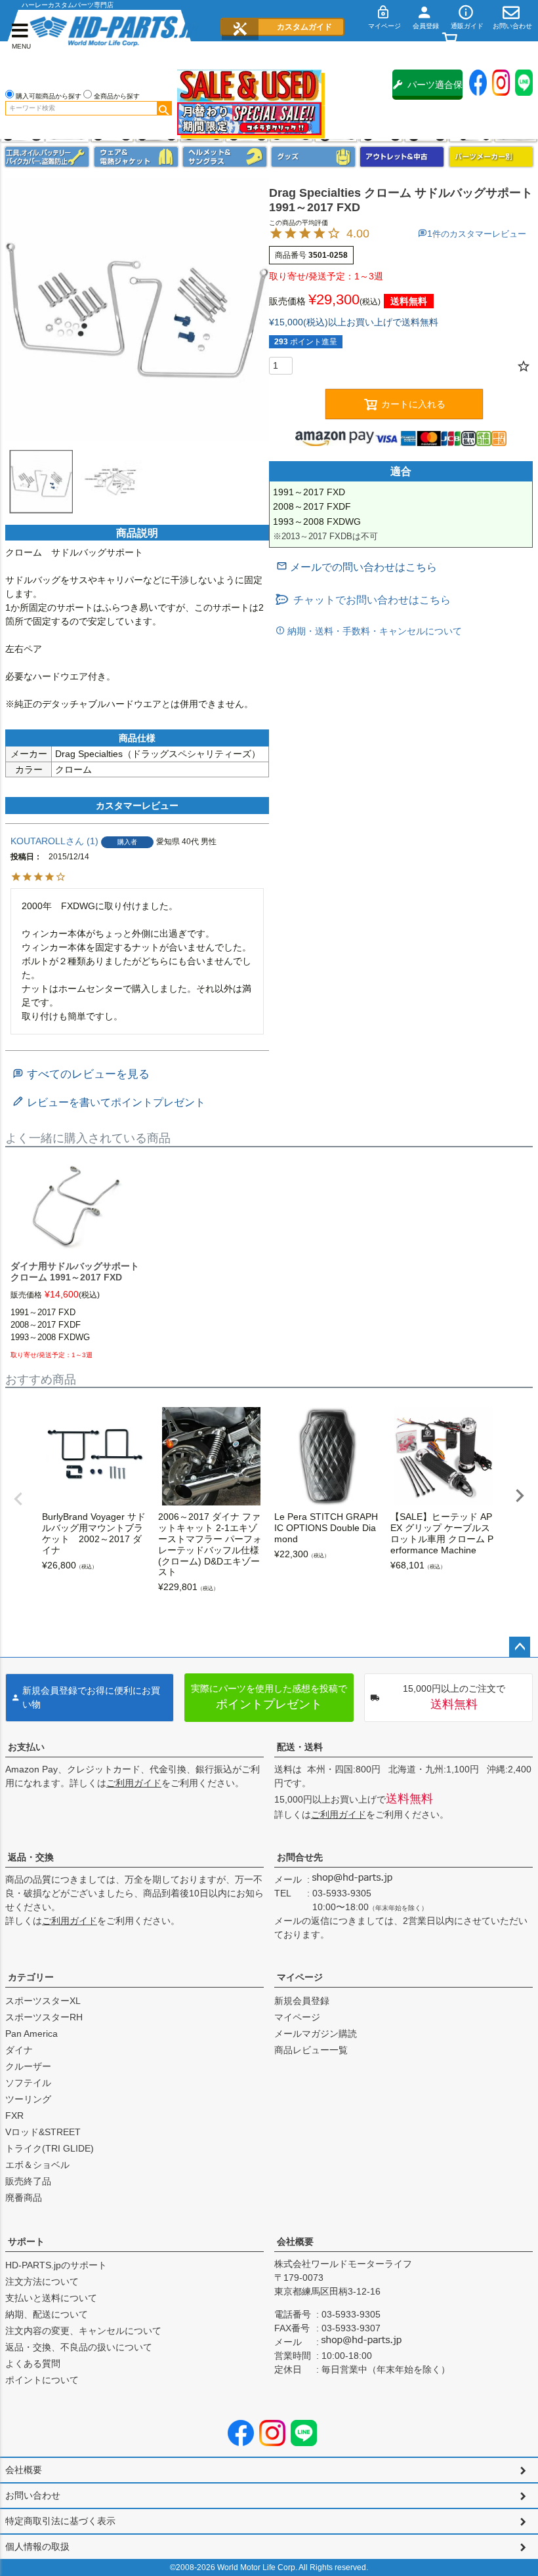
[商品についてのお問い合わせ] (357, 567)
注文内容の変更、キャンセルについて (83, 2331)
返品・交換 (31, 1857)
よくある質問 (33, 2363)
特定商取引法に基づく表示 (60, 2521)
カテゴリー (31, 1977)
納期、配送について (47, 2314)
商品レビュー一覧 (311, 2050)
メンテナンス (47, 157)
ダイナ (19, 2050)
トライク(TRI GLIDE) (50, 2148)
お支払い (26, 1747)
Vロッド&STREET (43, 2132)
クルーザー (28, 2066)
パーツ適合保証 (435, 90)
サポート (26, 2241)
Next (520, 1496)
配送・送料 (300, 1747)
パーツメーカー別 (491, 157)
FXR (14, 2116)
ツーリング (28, 2099)
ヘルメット (225, 157)
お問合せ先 (300, 1857)
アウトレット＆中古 (402, 157)
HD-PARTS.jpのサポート (56, 2265)
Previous (18, 1499)
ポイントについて (42, 2380)
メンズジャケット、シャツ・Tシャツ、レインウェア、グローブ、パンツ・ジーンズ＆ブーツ (136, 157)
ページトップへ (520, 1647)
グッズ (313, 157)
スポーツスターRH (44, 2017)
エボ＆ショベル (37, 2165)
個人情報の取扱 (37, 2546)
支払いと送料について (51, 2298)
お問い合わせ (33, 2495)
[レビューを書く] (109, 1102)
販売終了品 (28, 2181)
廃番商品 (24, 2198)
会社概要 (295, 2241)
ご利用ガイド (134, 1783)
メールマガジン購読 (316, 2034)
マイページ (300, 1977)
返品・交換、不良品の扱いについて (79, 2347)
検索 (164, 108)
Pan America (31, 2034)
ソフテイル (28, 2083)
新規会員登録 (302, 2001)
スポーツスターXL (43, 2001)
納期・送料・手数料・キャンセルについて (373, 631)
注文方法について (42, 2281)
